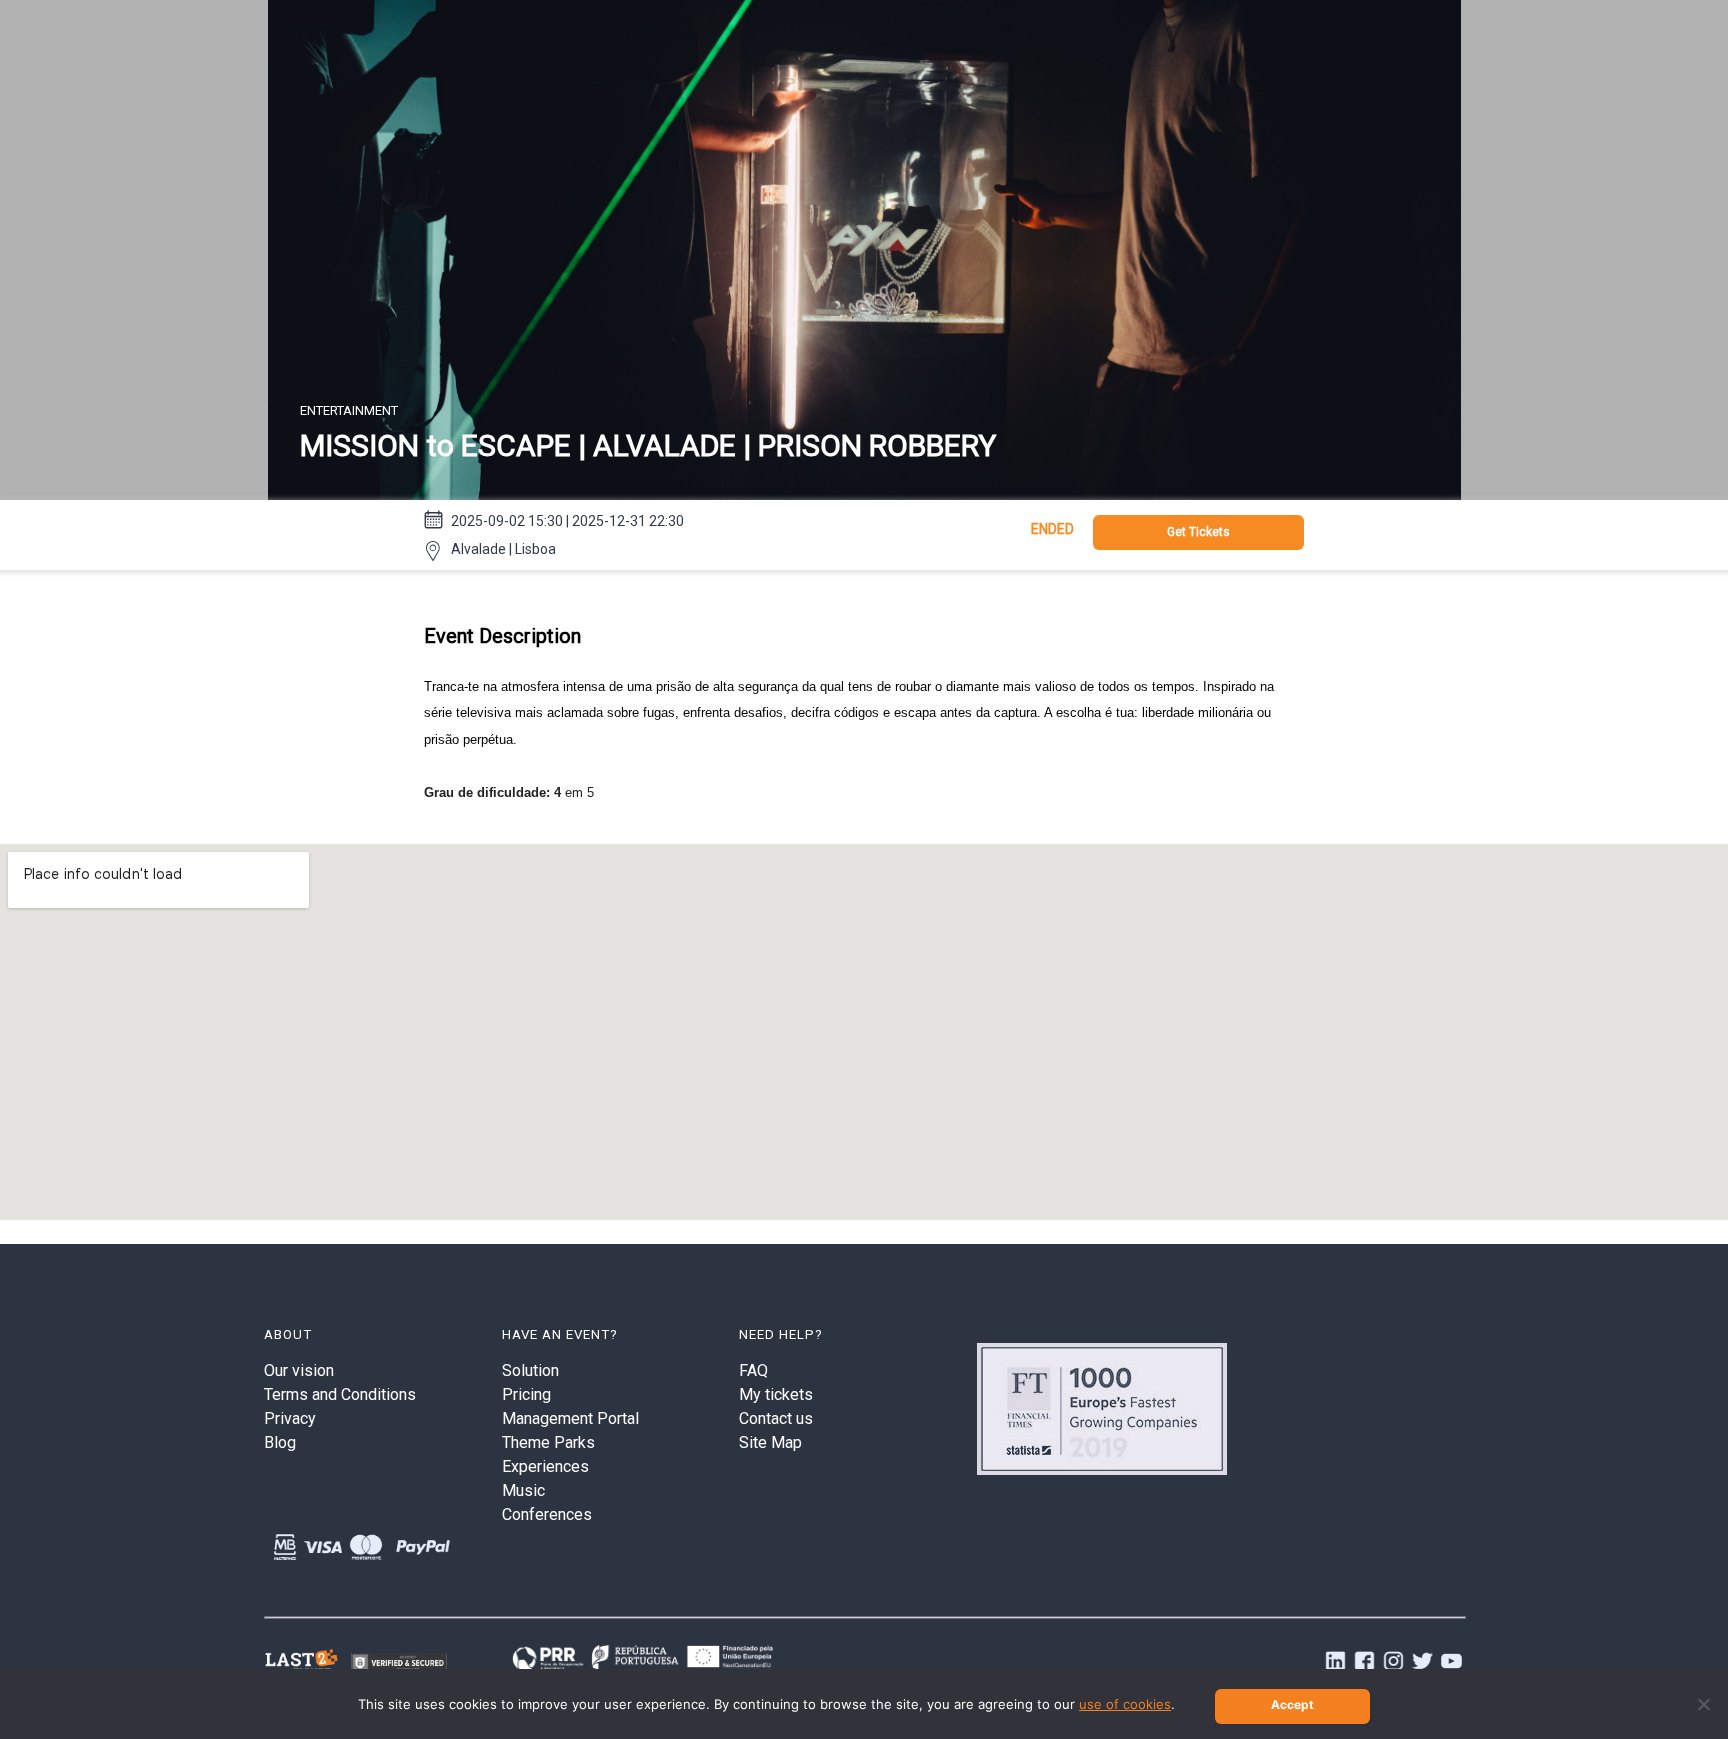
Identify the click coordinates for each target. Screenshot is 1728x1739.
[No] (1703, 1704)
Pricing (526, 1394)
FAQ (753, 1370)
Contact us (776, 1418)
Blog (280, 1442)
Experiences (545, 1466)
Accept (1292, 1704)
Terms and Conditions (340, 1394)
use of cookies (1125, 1704)
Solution (530, 1370)
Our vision (299, 1370)
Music (523, 1490)
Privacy (290, 1418)
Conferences (547, 1514)
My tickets (776, 1394)
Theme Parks (548, 1442)
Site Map (770, 1442)
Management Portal (570, 1418)
